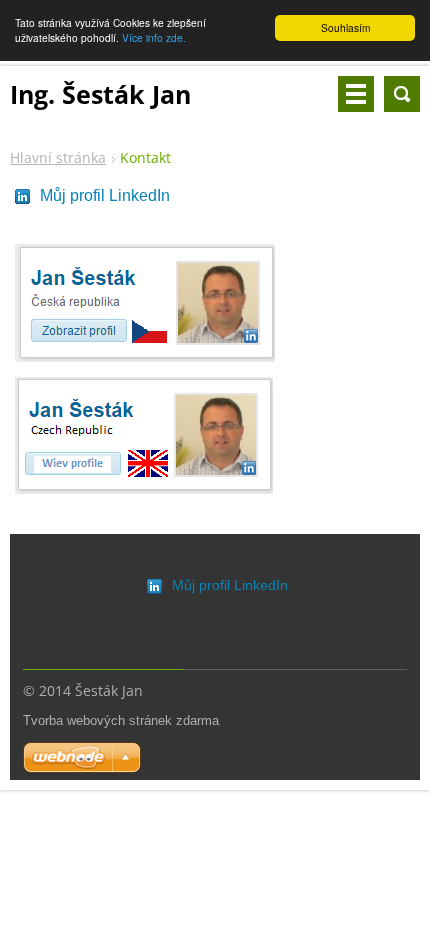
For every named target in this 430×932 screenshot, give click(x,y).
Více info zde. (154, 37)
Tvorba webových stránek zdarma (121, 720)
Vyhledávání (402, 94)
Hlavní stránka (58, 157)
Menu (356, 94)
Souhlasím (345, 27)
